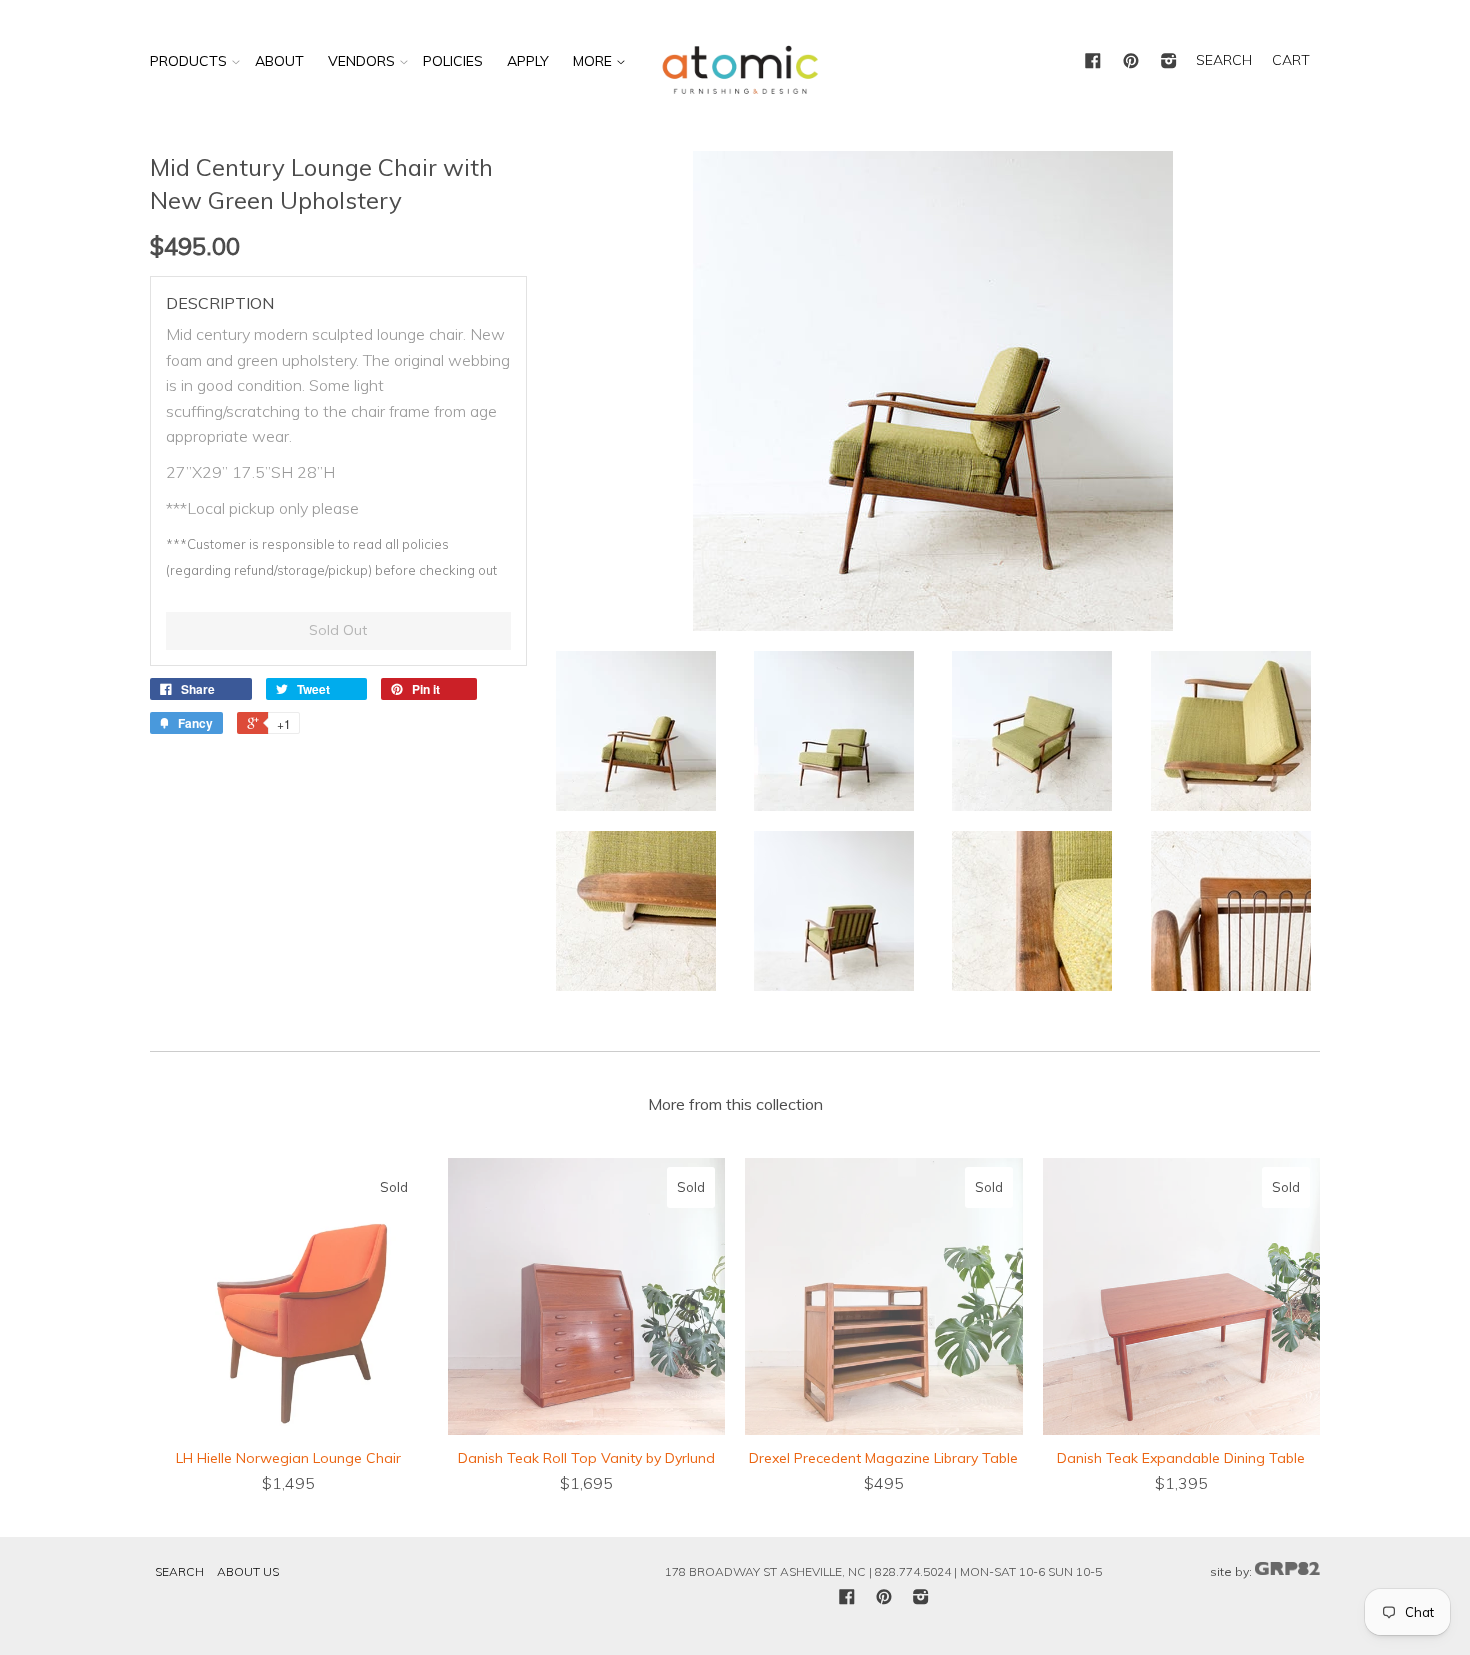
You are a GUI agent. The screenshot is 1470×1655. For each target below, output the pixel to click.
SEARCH (1224, 60)
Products (188, 61)
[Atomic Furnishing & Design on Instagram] (1169, 62)
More (594, 61)
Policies (453, 61)
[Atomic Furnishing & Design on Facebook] (1093, 62)
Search (179, 1571)
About (279, 61)
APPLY (528, 61)
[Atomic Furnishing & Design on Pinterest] (1131, 62)
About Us (248, 1571)
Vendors (361, 61)
